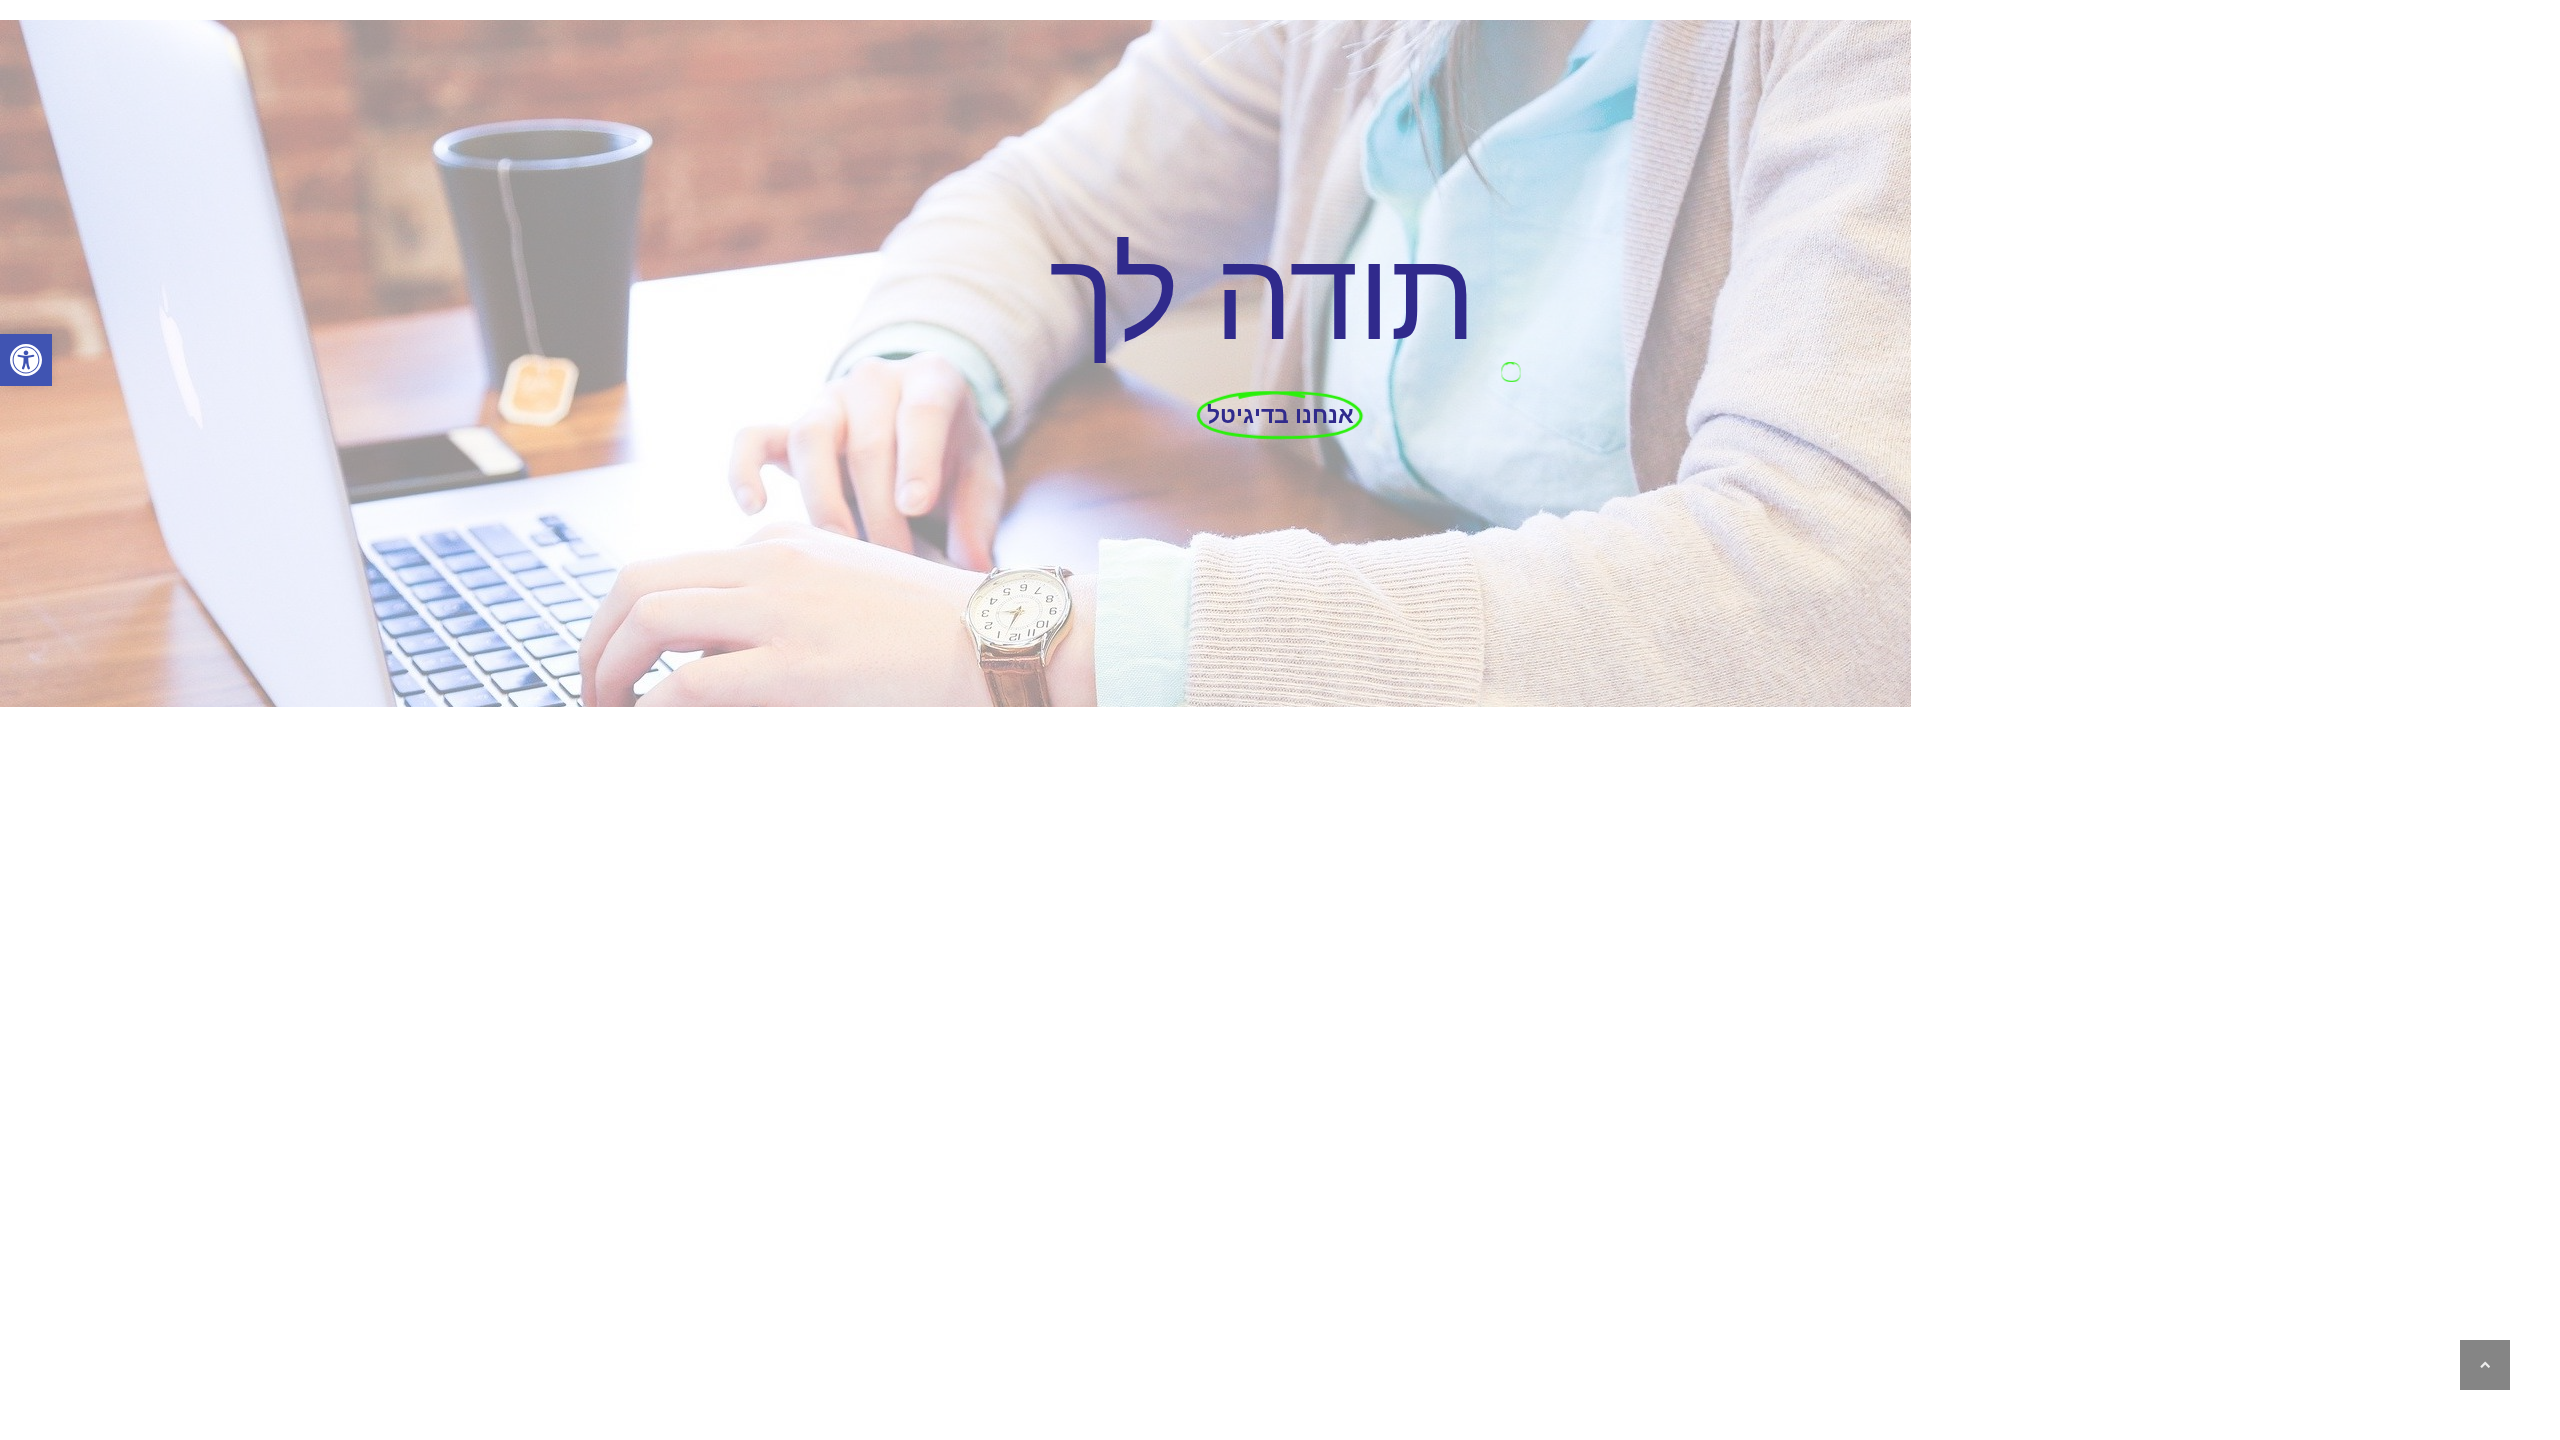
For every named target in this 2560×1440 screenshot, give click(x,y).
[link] (26, 360)
